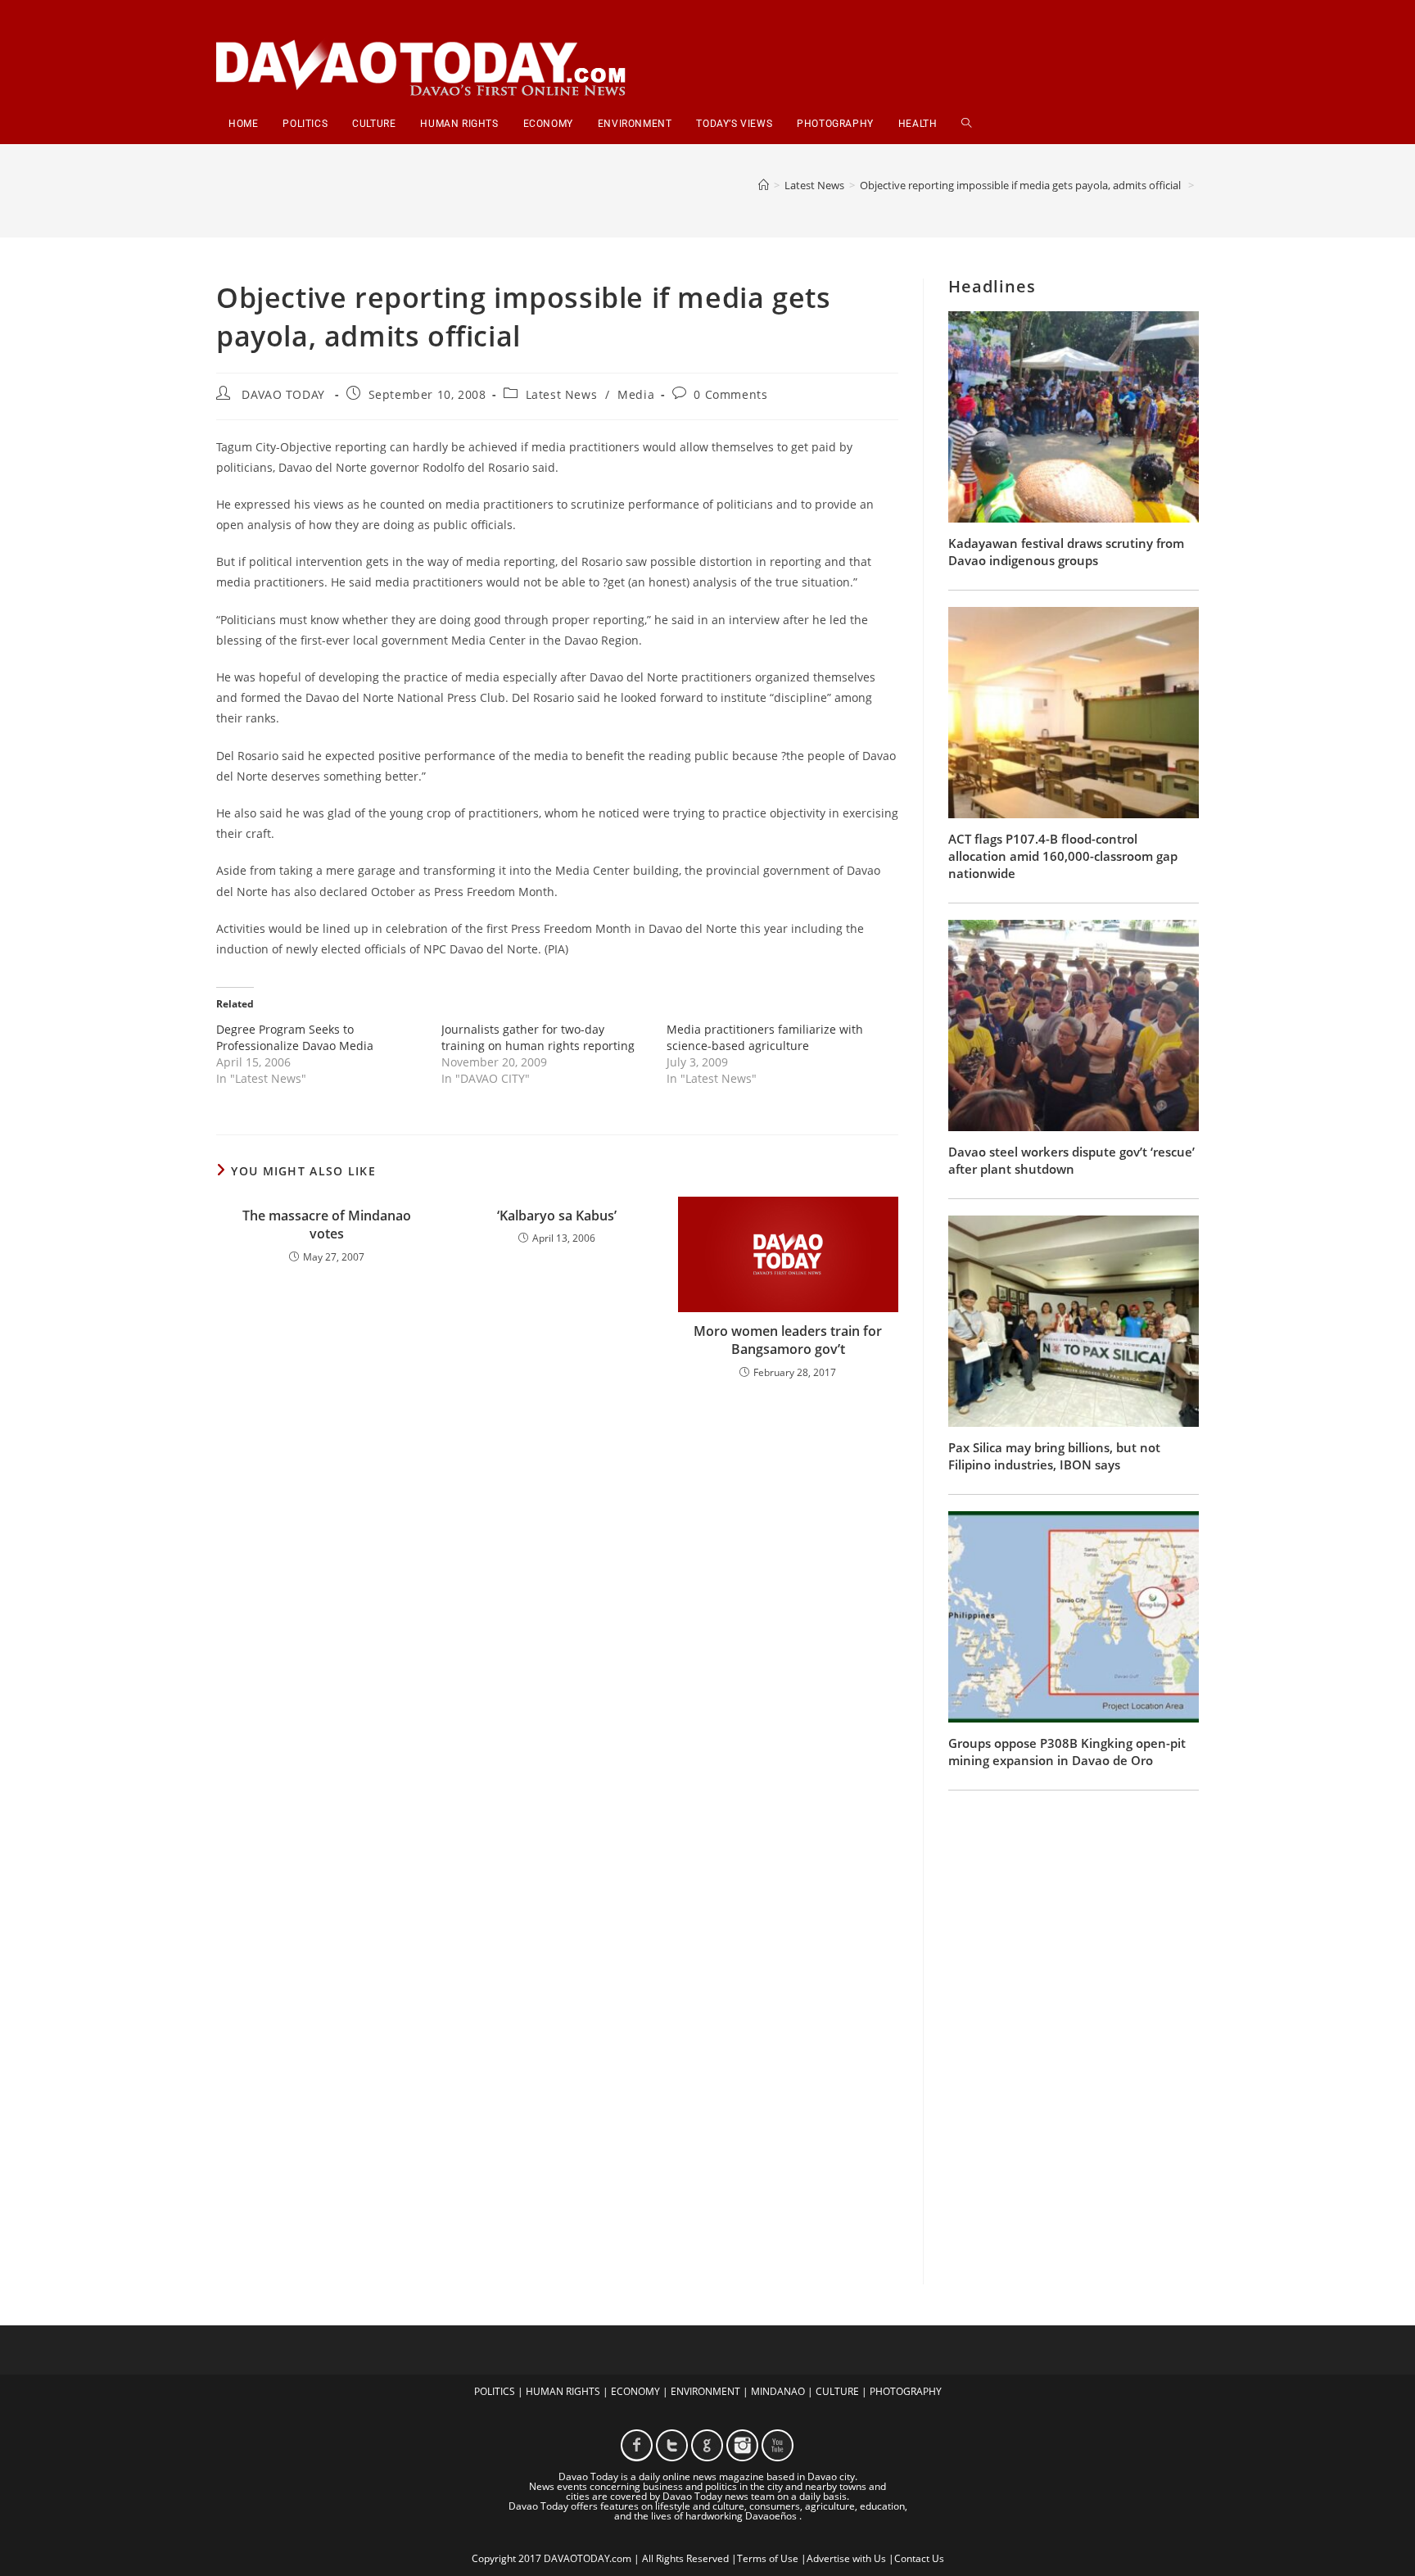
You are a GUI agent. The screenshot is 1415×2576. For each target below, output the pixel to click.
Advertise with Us (846, 2558)
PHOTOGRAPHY (906, 2391)
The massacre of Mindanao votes (327, 1225)
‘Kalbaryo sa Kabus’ (557, 1216)
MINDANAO (778, 2391)
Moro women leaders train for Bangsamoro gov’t (788, 1340)
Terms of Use (768, 2558)
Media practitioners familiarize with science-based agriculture (765, 1037)
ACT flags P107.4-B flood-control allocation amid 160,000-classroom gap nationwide (1063, 856)
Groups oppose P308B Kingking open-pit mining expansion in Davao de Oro (1067, 1752)
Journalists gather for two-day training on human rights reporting (538, 1037)
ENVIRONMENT (705, 2391)
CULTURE (837, 2391)
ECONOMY (635, 2391)
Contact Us (919, 2558)
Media (636, 394)
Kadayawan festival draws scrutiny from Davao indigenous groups (1066, 552)
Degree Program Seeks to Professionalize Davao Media (295, 1037)
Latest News (562, 394)
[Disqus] (557, 1607)
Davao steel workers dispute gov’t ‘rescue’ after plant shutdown (1071, 1160)
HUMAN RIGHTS (563, 2391)
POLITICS (495, 2391)
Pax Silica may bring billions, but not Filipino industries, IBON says (1054, 1456)
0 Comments (730, 394)
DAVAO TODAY (283, 394)
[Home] (764, 185)
